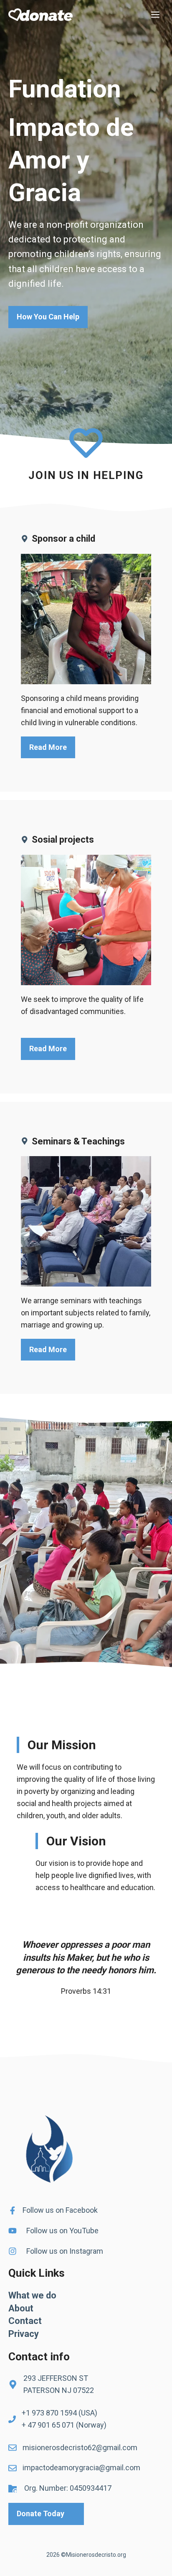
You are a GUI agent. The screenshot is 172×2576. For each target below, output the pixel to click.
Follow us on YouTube (62, 2231)
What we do (32, 2295)
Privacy (24, 2334)
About (21, 2308)
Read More (48, 747)
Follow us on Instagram (65, 2251)
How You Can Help (48, 317)
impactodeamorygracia (61, 2468)
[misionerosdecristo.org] (40, 15)
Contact (25, 2321)
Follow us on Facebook (60, 2210)
